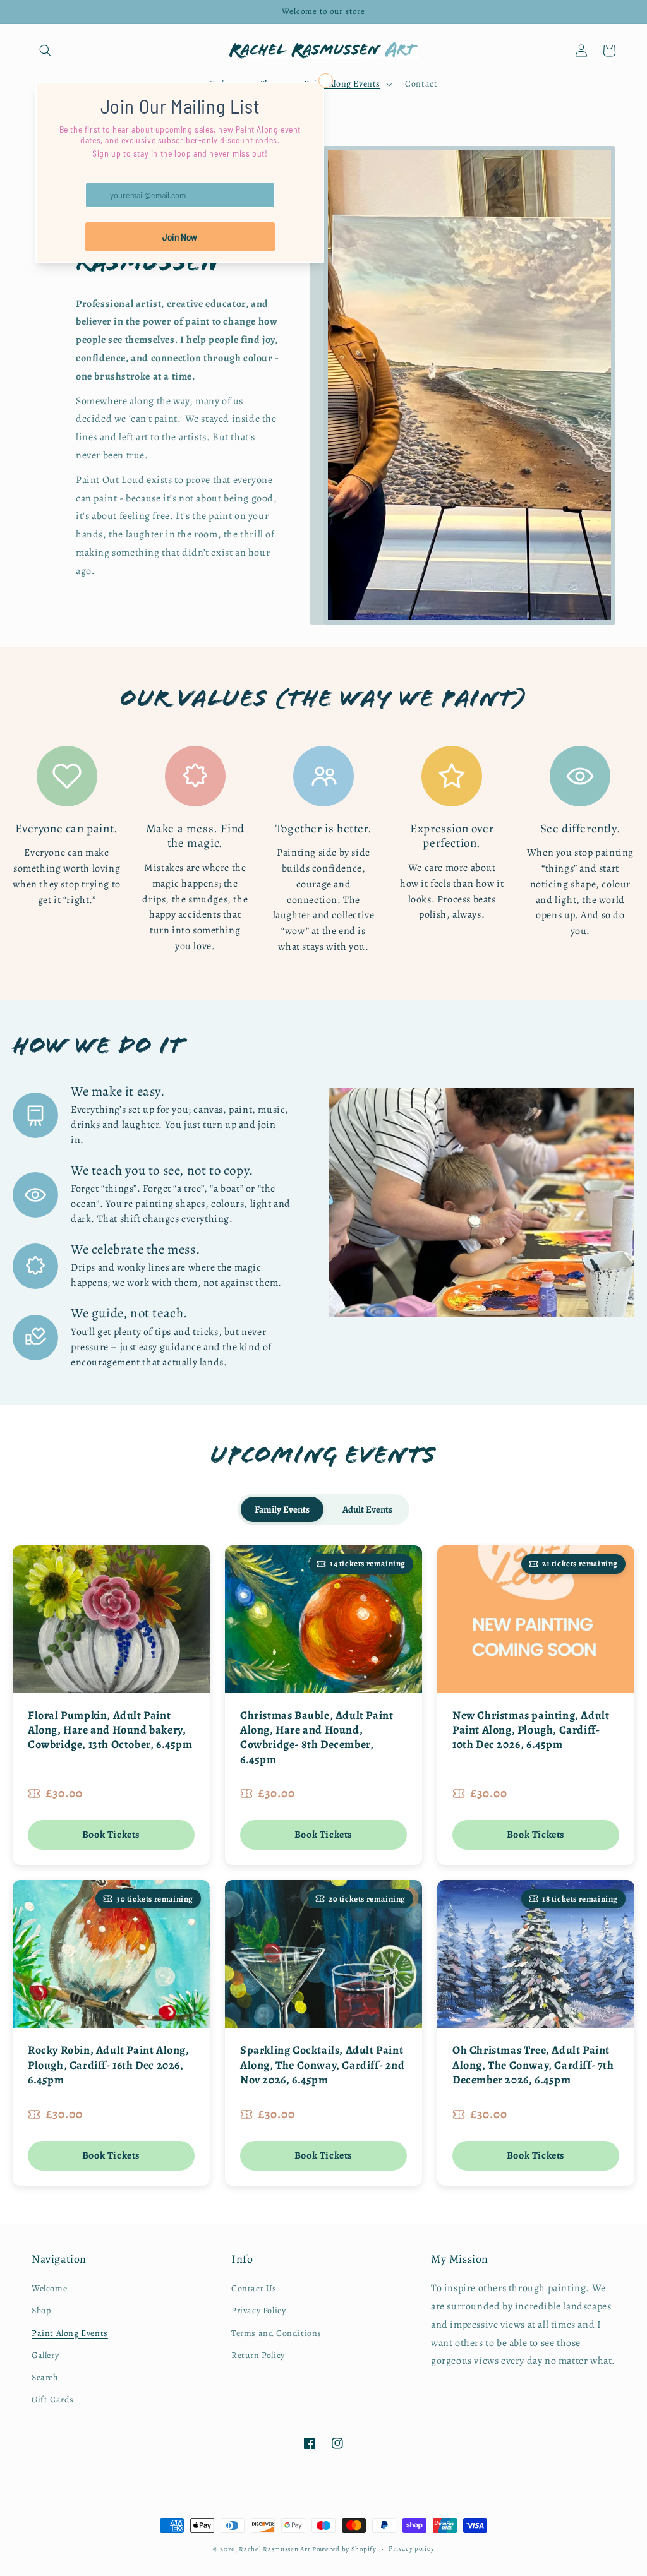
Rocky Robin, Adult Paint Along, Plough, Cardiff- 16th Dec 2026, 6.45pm (109, 2065)
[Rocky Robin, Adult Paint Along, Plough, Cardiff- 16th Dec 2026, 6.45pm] (111, 1954)
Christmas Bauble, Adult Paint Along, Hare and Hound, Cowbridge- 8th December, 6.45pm (317, 1737)
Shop (41, 2310)
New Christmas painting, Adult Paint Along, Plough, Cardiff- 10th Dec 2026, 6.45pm (531, 1730)
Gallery (45, 2355)
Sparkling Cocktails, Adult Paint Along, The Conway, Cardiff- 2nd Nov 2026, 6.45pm (323, 2065)
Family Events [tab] (282, 1509)
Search (45, 2377)
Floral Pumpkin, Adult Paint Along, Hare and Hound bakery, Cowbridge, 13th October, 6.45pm (110, 1730)
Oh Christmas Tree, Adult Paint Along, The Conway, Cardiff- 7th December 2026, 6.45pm (533, 2065)
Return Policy (258, 2355)
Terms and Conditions (276, 2333)
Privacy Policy (258, 2310)
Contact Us (254, 2288)
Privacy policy (411, 2549)
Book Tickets (111, 1835)
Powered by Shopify (344, 2549)
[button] (45, 51)
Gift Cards (53, 2399)
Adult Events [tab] (367, 1509)
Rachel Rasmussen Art (275, 2549)
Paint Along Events (70, 2333)
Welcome (49, 2288)
